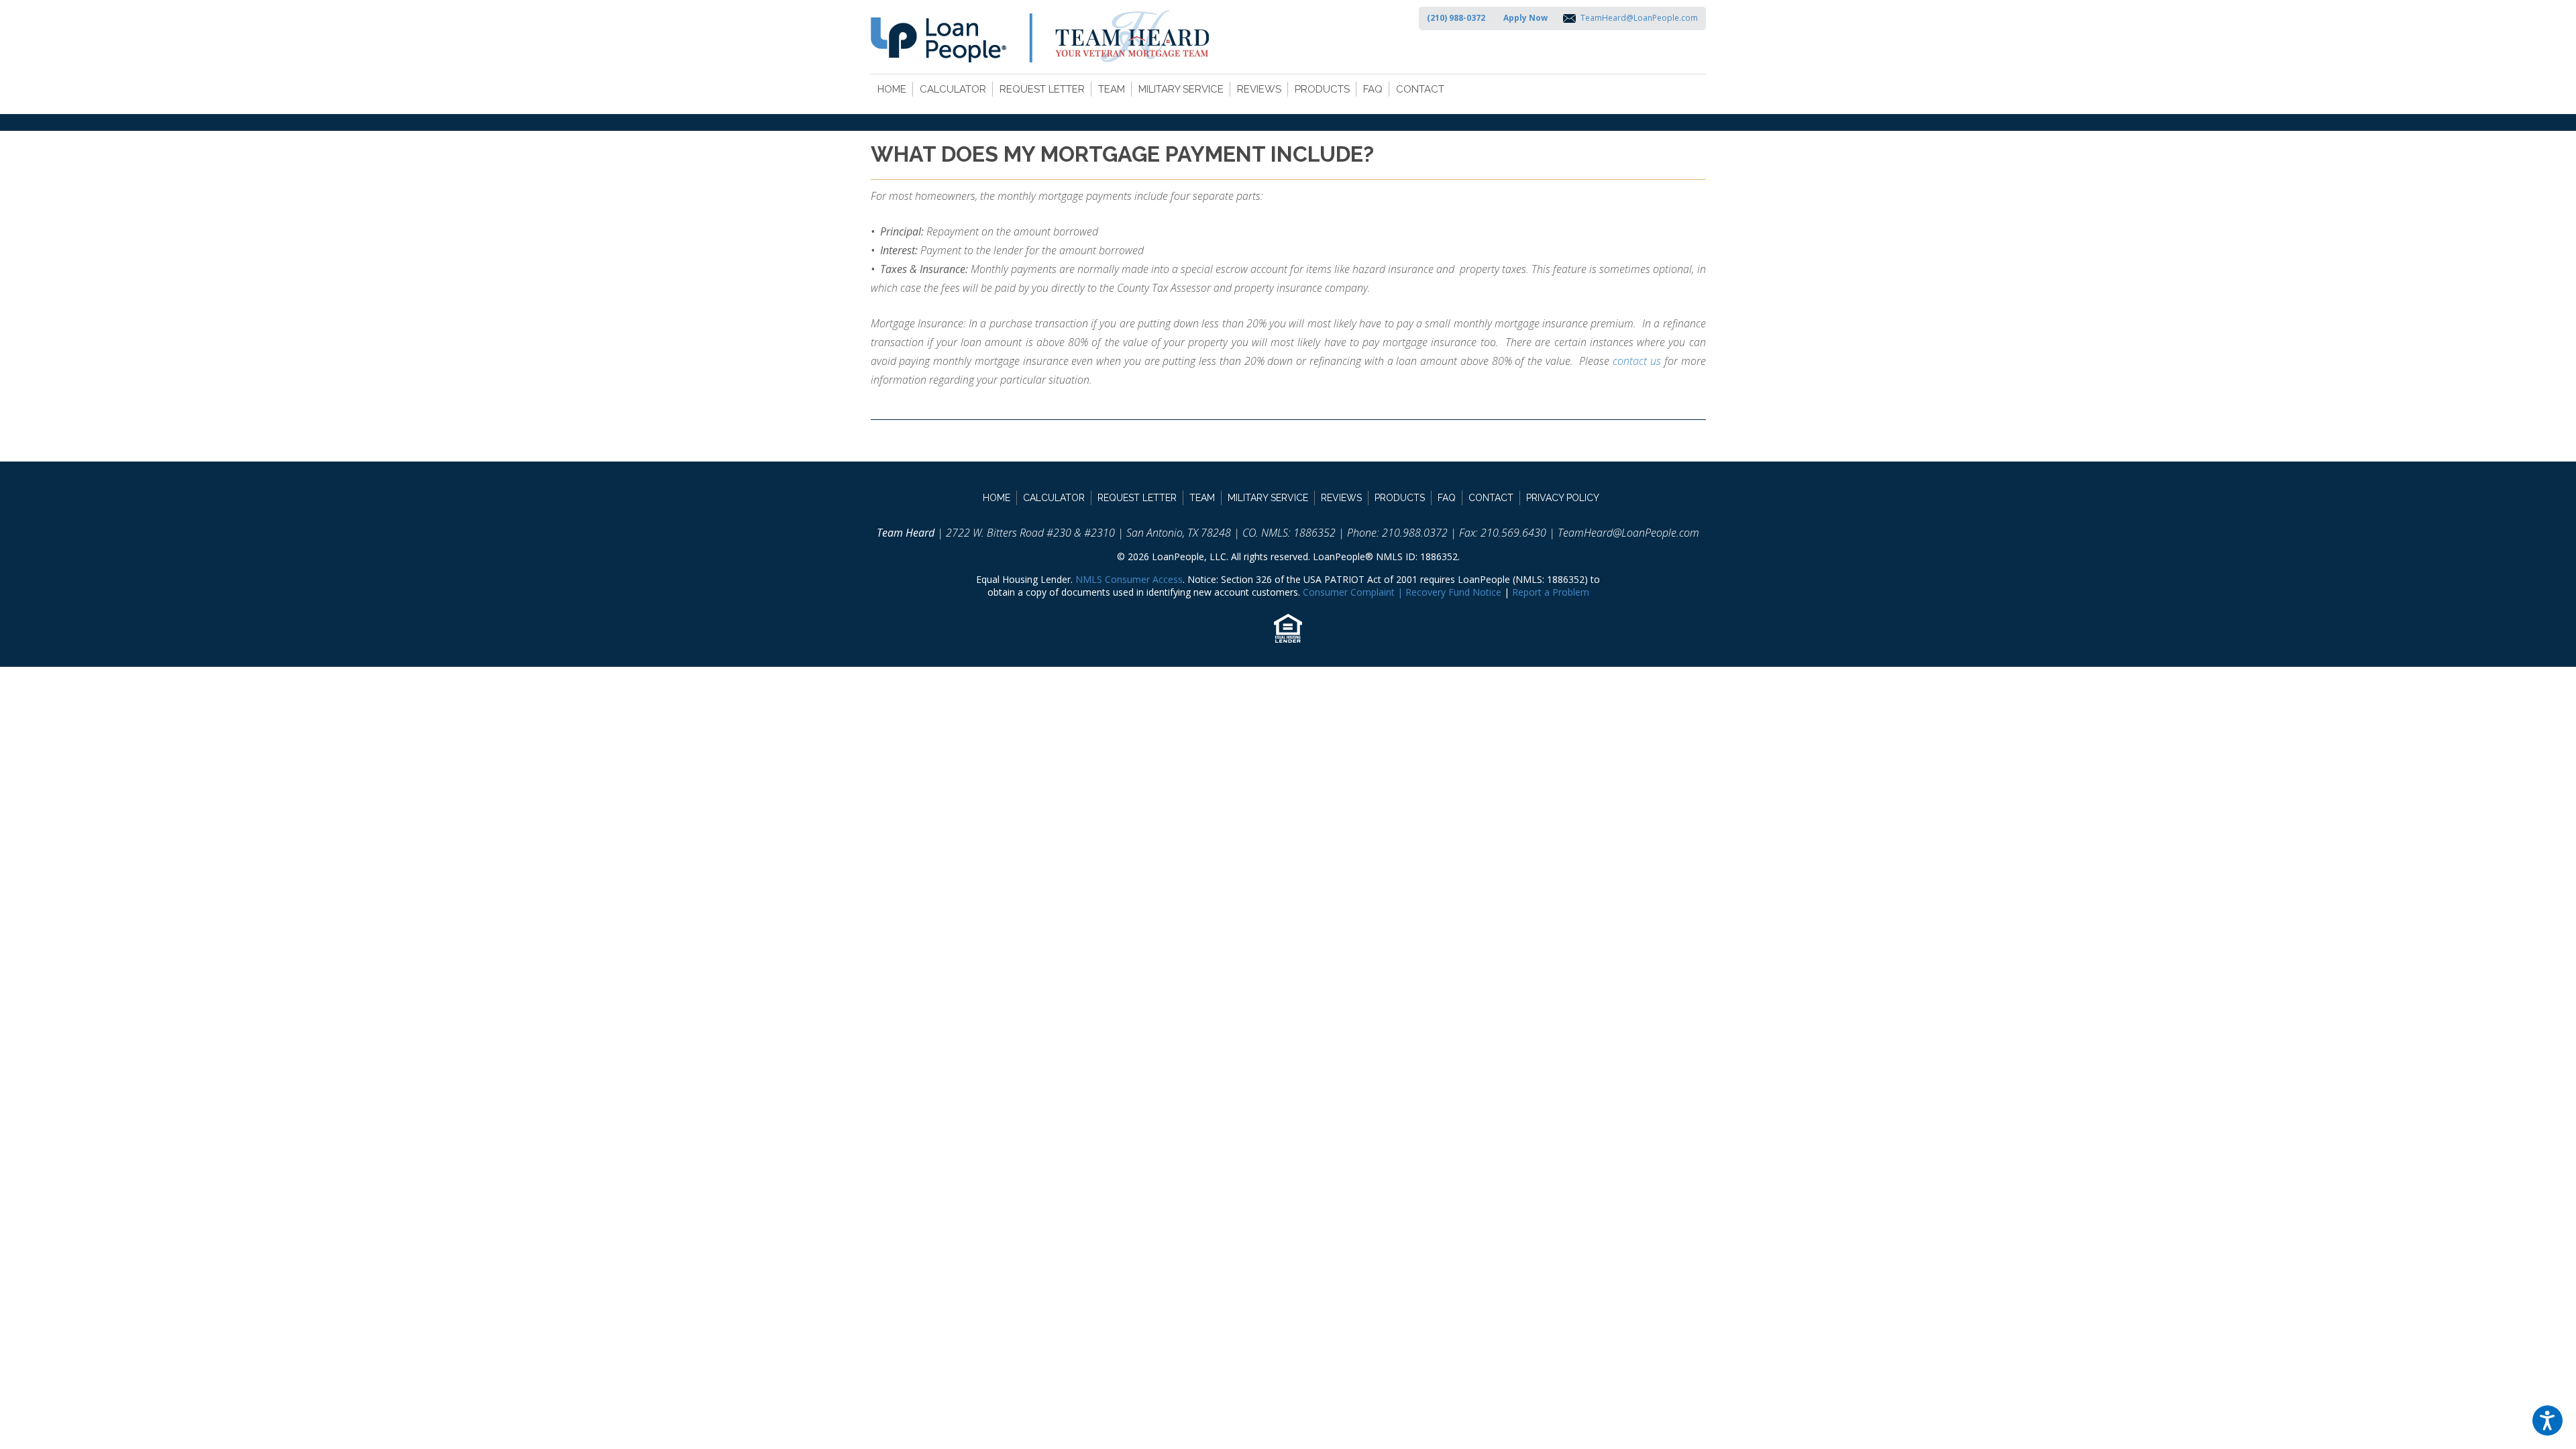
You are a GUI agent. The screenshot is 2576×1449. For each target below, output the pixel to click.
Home (892, 89)
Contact (1420, 89)
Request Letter (1042, 89)
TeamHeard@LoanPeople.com (1639, 18)
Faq (1373, 89)
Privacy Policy (1563, 498)
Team (1112, 89)
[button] (2547, 1420)
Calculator (953, 89)
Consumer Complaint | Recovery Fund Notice (1402, 592)
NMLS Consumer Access (1129, 579)
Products (1322, 89)
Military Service (1181, 89)
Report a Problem (1551, 592)
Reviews (1259, 89)
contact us (1637, 361)
